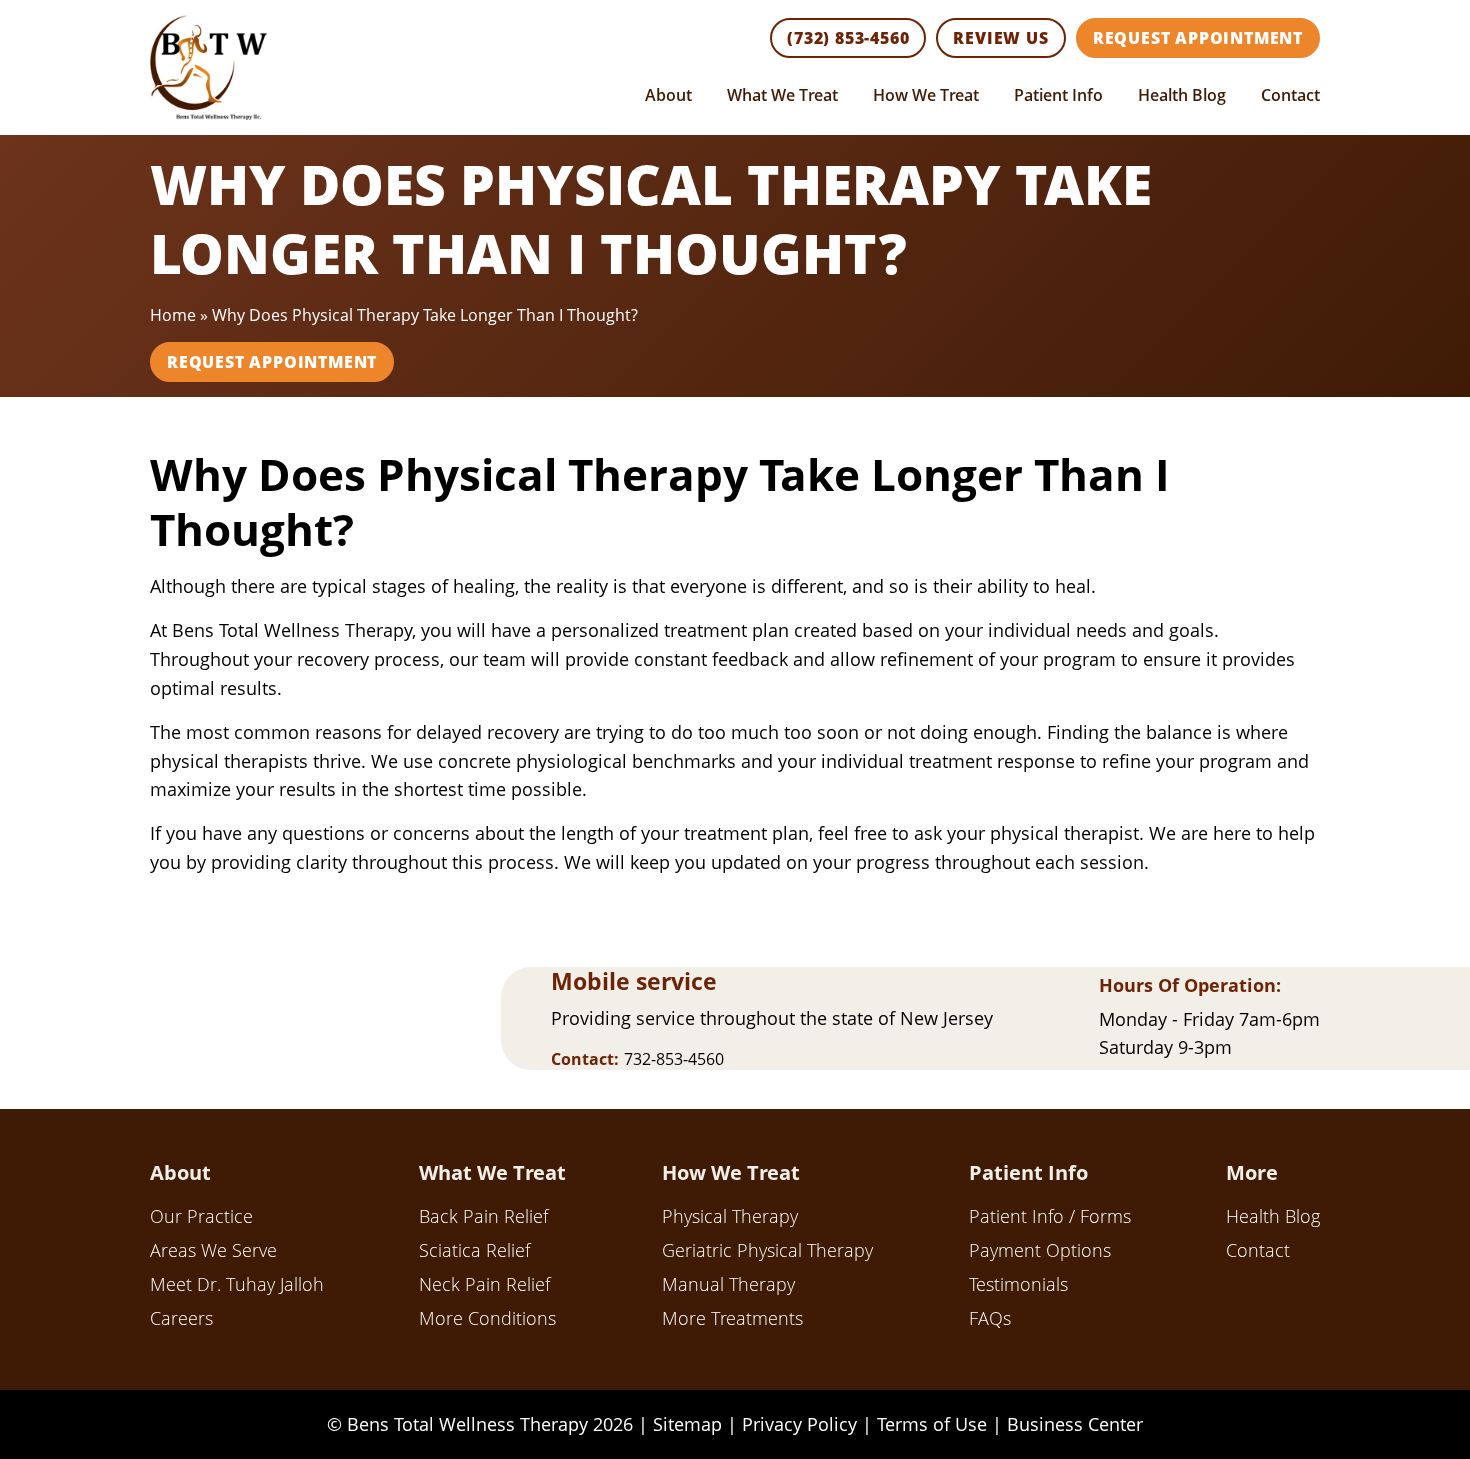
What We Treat (782, 95)
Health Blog (1182, 95)
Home (173, 315)
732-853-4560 (674, 1059)
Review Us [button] (1000, 38)
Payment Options (1040, 1250)
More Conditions (487, 1318)
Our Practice (201, 1216)
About (668, 95)
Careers (181, 1318)
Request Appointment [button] (1198, 38)
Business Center (1075, 1424)
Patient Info (1058, 95)
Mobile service (634, 981)
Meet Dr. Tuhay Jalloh (237, 1284)
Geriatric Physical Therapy (767, 1250)
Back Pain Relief (483, 1216)
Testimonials (1018, 1284)
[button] (848, 38)
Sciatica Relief (474, 1250)
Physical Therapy (730, 1216)
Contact (1290, 95)
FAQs (990, 1318)
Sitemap (687, 1424)
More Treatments (732, 1318)
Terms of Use (932, 1424)
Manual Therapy (728, 1284)
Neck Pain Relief (484, 1284)
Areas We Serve (213, 1250)
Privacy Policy (799, 1424)
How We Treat (926, 95)
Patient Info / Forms (1050, 1216)
